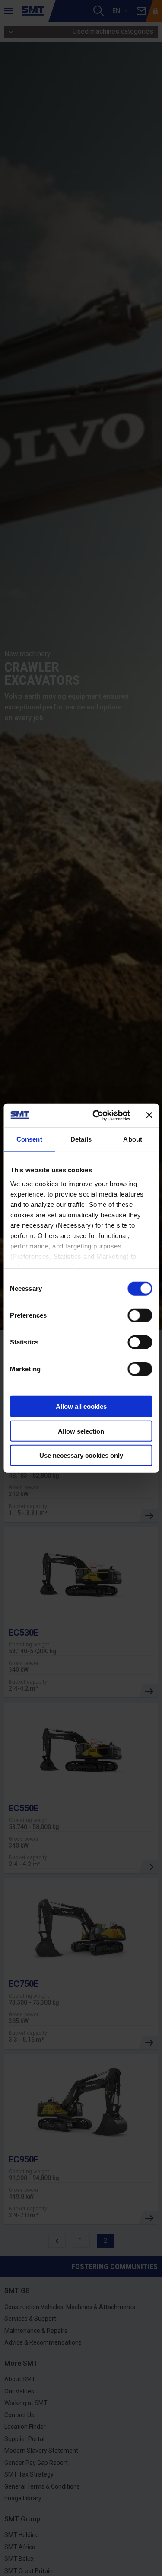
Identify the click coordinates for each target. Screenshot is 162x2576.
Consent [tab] (29, 1139)
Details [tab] (81, 1139)
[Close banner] (149, 1115)
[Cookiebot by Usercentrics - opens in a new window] (97, 1115)
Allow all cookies (81, 1407)
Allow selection (81, 1431)
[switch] (140, 1315)
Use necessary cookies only (81, 1455)
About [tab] (133, 1139)
